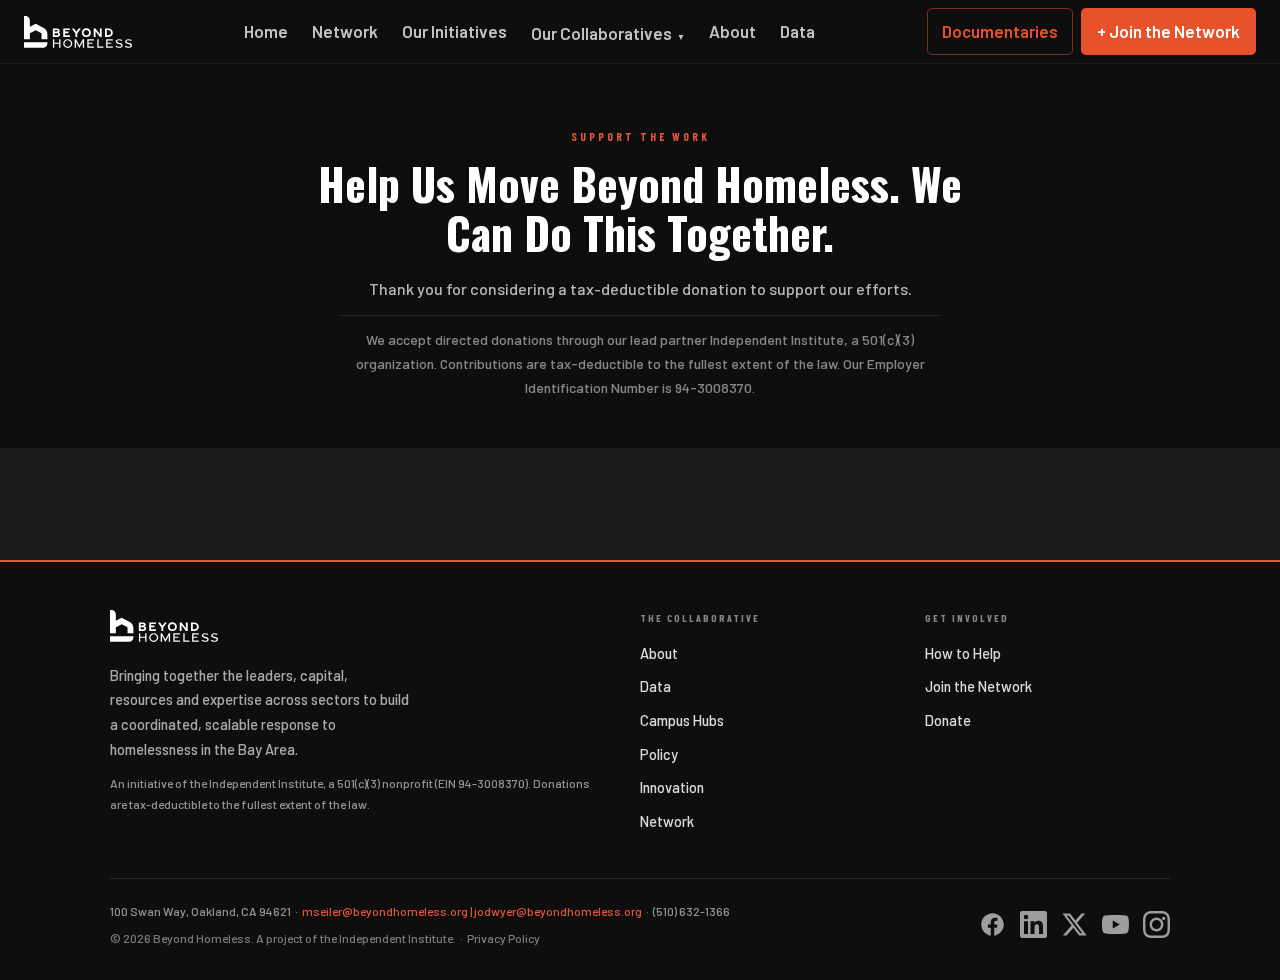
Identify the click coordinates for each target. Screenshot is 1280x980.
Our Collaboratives (608, 33)
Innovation (672, 787)
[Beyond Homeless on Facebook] (992, 924)
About (732, 31)
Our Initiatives (454, 31)
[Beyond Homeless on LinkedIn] (1033, 924)
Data (797, 31)
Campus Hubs (682, 720)
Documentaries (1000, 31)
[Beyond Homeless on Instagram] (1156, 924)
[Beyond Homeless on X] (1074, 924)
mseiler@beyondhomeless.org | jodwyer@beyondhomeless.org (472, 911)
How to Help (963, 653)
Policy (659, 754)
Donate (948, 720)
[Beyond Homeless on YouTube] (1115, 924)
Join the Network (978, 686)
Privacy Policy (503, 938)
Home (266, 31)
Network (345, 31)
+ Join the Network (1168, 31)
